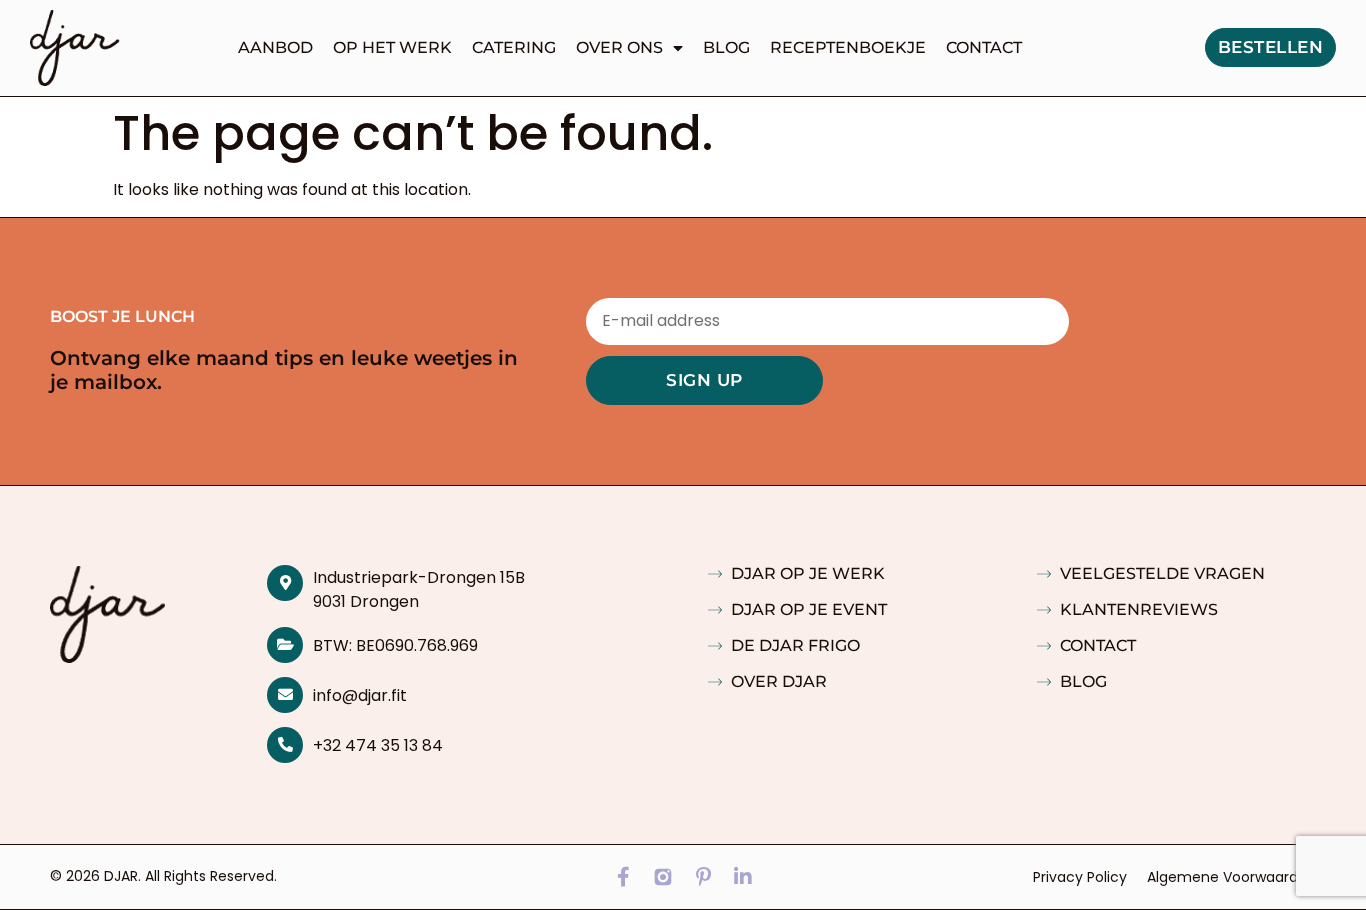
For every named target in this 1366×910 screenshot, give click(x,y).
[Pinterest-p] (703, 877)
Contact (984, 47)
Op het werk (392, 47)
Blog (726, 47)
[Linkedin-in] (743, 877)
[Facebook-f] (623, 877)
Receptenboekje (848, 47)
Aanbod (275, 47)
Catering (514, 47)
